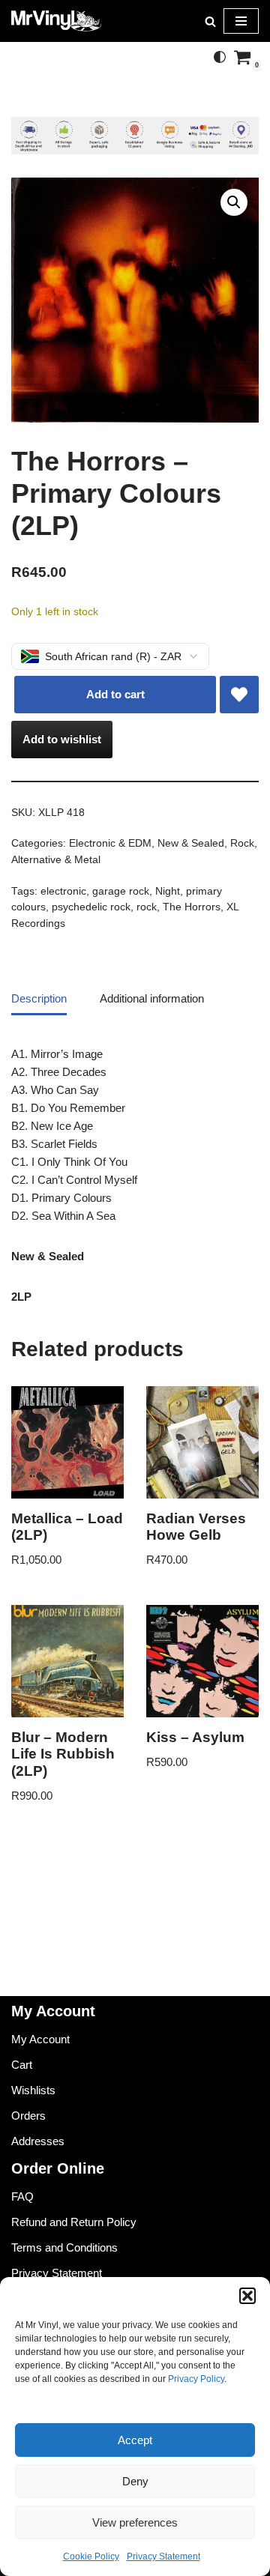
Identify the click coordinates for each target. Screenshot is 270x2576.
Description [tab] (39, 998)
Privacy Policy (196, 2379)
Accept (135, 2440)
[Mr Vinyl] (56, 21)
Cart (22, 2065)
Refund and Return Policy (74, 2222)
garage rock (121, 891)
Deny (135, 2481)
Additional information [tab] (152, 998)
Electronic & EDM (110, 843)
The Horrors (192, 907)
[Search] (210, 21)
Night (168, 891)
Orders (28, 2116)
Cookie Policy (91, 2557)
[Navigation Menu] (241, 21)
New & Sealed (191, 843)
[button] (247, 2296)
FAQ (22, 2196)
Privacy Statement (163, 2557)
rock (147, 907)
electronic (63, 891)
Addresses (38, 2141)
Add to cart (115, 694)
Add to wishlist (62, 739)
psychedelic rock (91, 907)
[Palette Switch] (220, 57)
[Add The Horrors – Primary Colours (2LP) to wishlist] (239, 695)
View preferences (135, 2522)
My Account (40, 2039)
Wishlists (33, 2090)
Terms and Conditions (64, 2247)
